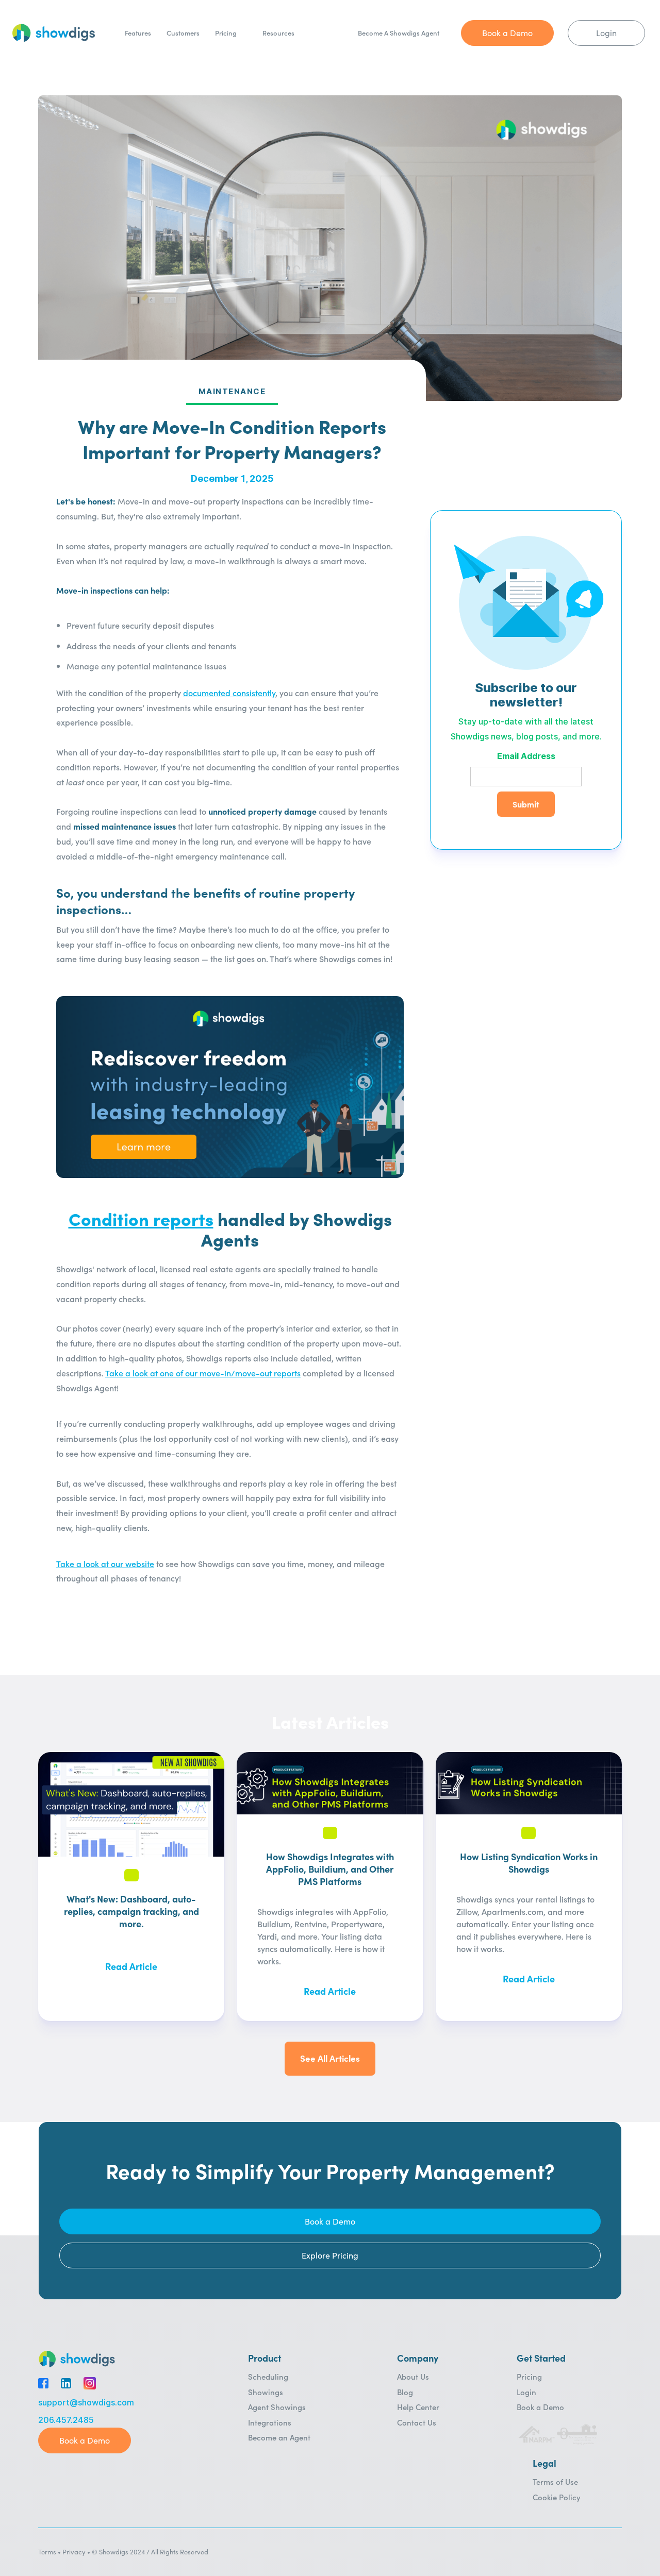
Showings (266, 2392)
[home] (54, 33)
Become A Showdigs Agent (399, 33)
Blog (405, 2392)
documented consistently (229, 693)
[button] (284, 33)
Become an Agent (279, 2437)
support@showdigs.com (86, 2403)
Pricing (226, 33)
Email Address (526, 757)
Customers (183, 33)
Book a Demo (540, 2407)
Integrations (270, 2422)
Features (138, 33)
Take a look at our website (105, 1563)
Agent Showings (277, 2407)
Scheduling (268, 2376)
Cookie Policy (557, 2497)
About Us (413, 2376)
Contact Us (417, 2422)
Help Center (418, 2407)
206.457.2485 (66, 2420)
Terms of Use (555, 2481)
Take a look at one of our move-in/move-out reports (203, 1373)
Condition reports (141, 1218)
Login (526, 2392)
